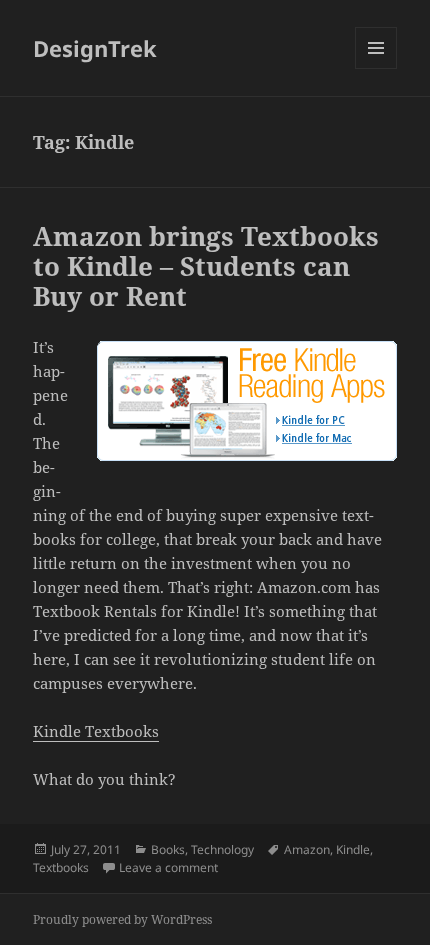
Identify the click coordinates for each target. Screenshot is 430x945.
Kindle (353, 849)
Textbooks (61, 867)
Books (168, 849)
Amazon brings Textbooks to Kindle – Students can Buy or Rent (206, 266)
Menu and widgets (376, 68)
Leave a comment (168, 867)
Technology (222, 849)
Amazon (307, 849)
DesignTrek (95, 48)
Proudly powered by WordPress (122, 919)
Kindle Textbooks (96, 731)
